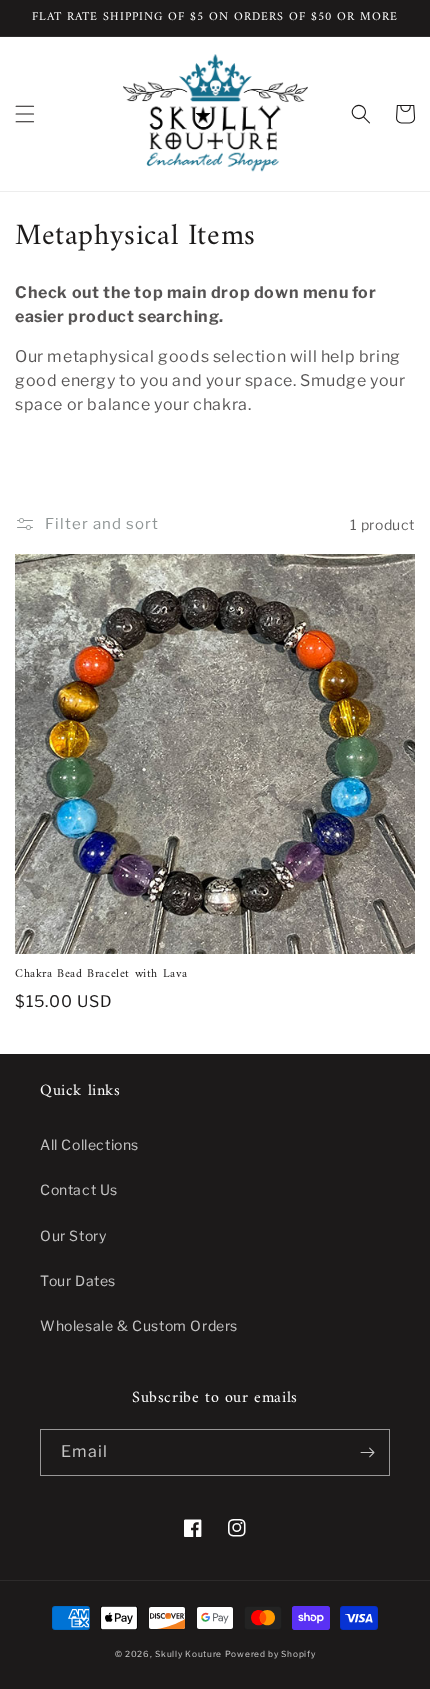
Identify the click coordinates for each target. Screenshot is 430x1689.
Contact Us (79, 1189)
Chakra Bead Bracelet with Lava (101, 975)
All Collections (89, 1144)
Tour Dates (78, 1280)
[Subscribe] (367, 1452)
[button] (25, 114)
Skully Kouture (188, 1654)
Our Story (73, 1235)
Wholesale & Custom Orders (139, 1325)
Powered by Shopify (270, 1654)
